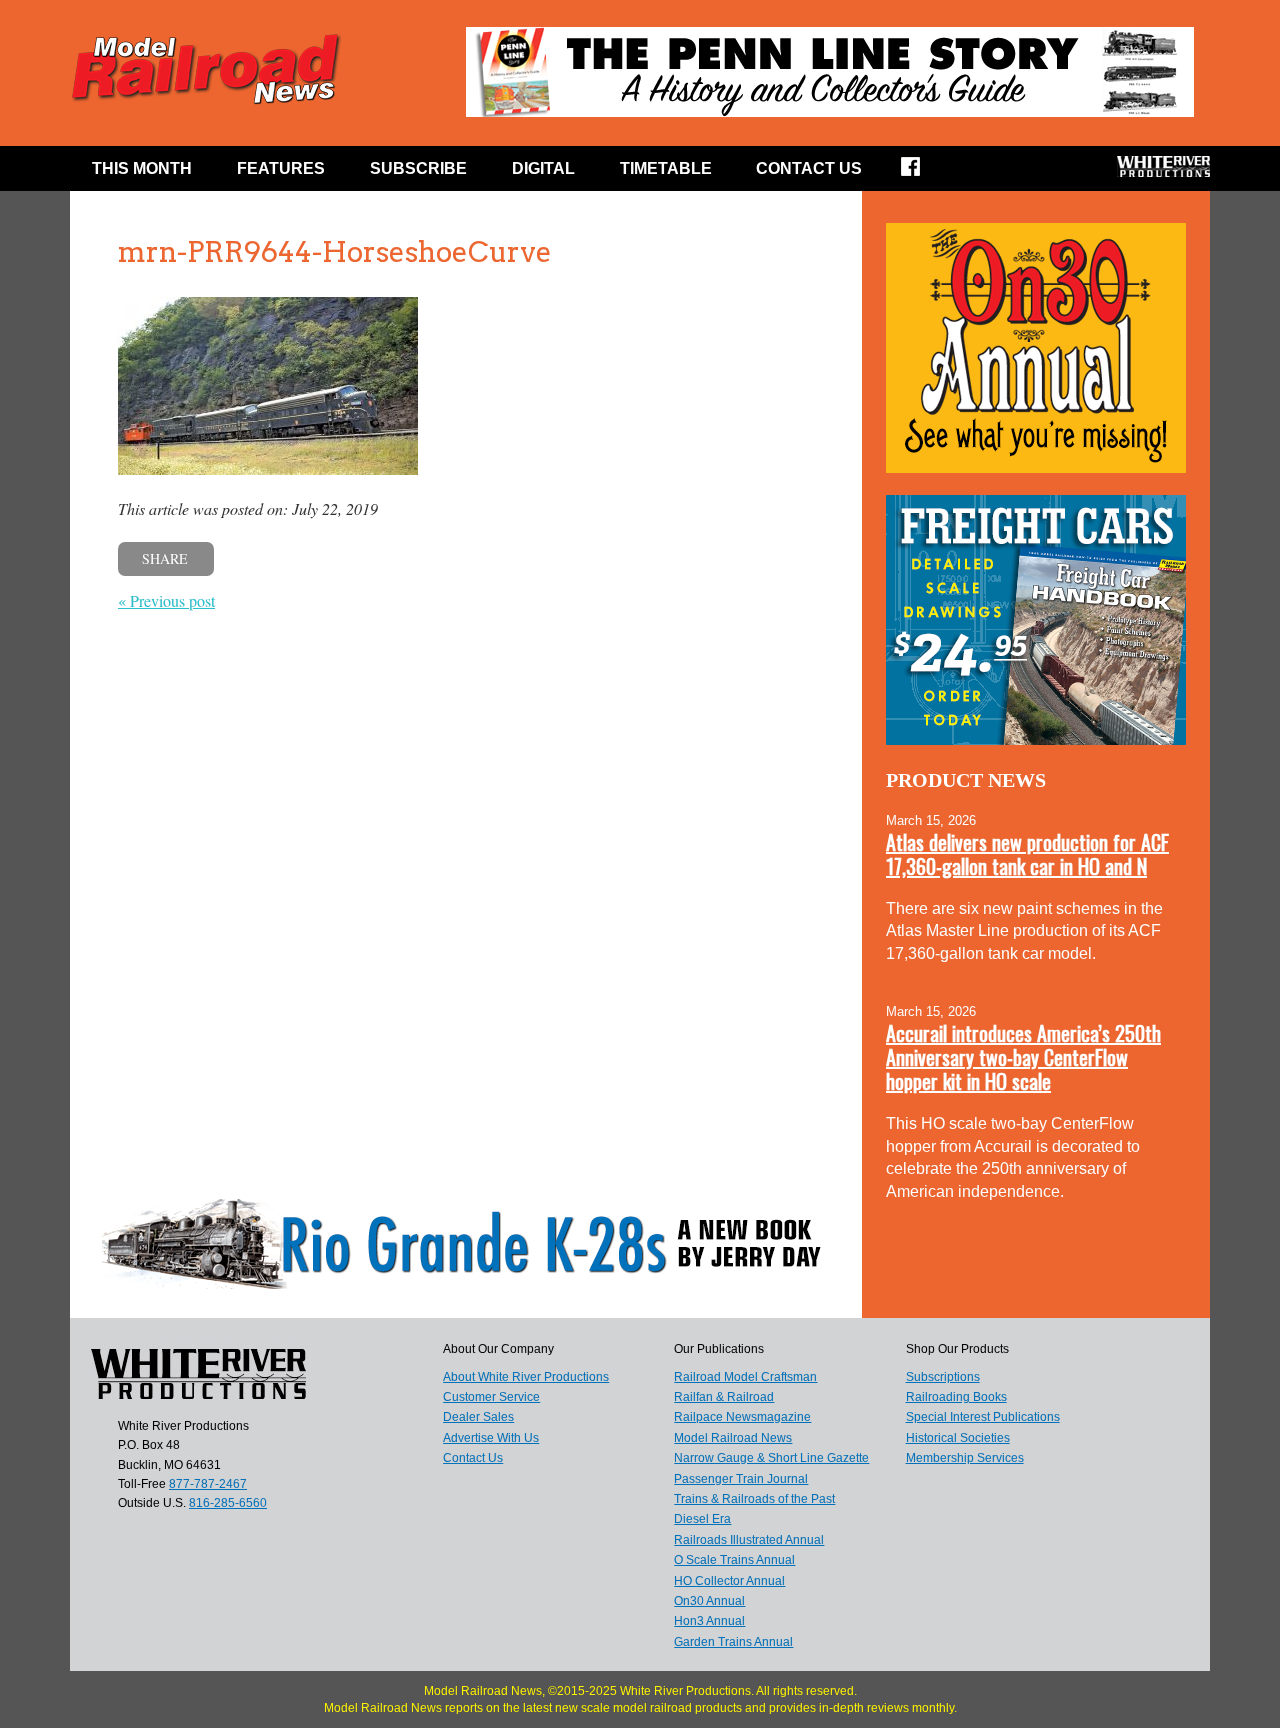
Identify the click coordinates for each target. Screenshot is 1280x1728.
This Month (142, 168)
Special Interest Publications (983, 1417)
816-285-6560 (228, 1503)
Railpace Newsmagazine (742, 1417)
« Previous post (166, 600)
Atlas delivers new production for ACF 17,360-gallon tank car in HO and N (1027, 854)
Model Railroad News (733, 1438)
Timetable (666, 168)
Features (281, 168)
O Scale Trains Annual (734, 1560)
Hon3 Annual (709, 1621)
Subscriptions (943, 1377)
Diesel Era (702, 1519)
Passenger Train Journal (741, 1479)
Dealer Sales (478, 1417)
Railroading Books (956, 1397)
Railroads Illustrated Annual (749, 1540)
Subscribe (418, 168)
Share (165, 558)
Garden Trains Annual (733, 1642)
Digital (543, 168)
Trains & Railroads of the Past (754, 1499)
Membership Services (965, 1458)
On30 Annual (709, 1601)
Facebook (923, 173)
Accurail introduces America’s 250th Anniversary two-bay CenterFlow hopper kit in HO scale (1023, 1057)
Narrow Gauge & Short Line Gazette (771, 1458)
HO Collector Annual (729, 1581)
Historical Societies (958, 1438)
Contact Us (809, 168)
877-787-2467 (208, 1484)
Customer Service (491, 1397)
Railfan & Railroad (724, 1397)
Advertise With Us (491, 1438)
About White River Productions (526, 1377)
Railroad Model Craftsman (745, 1377)
